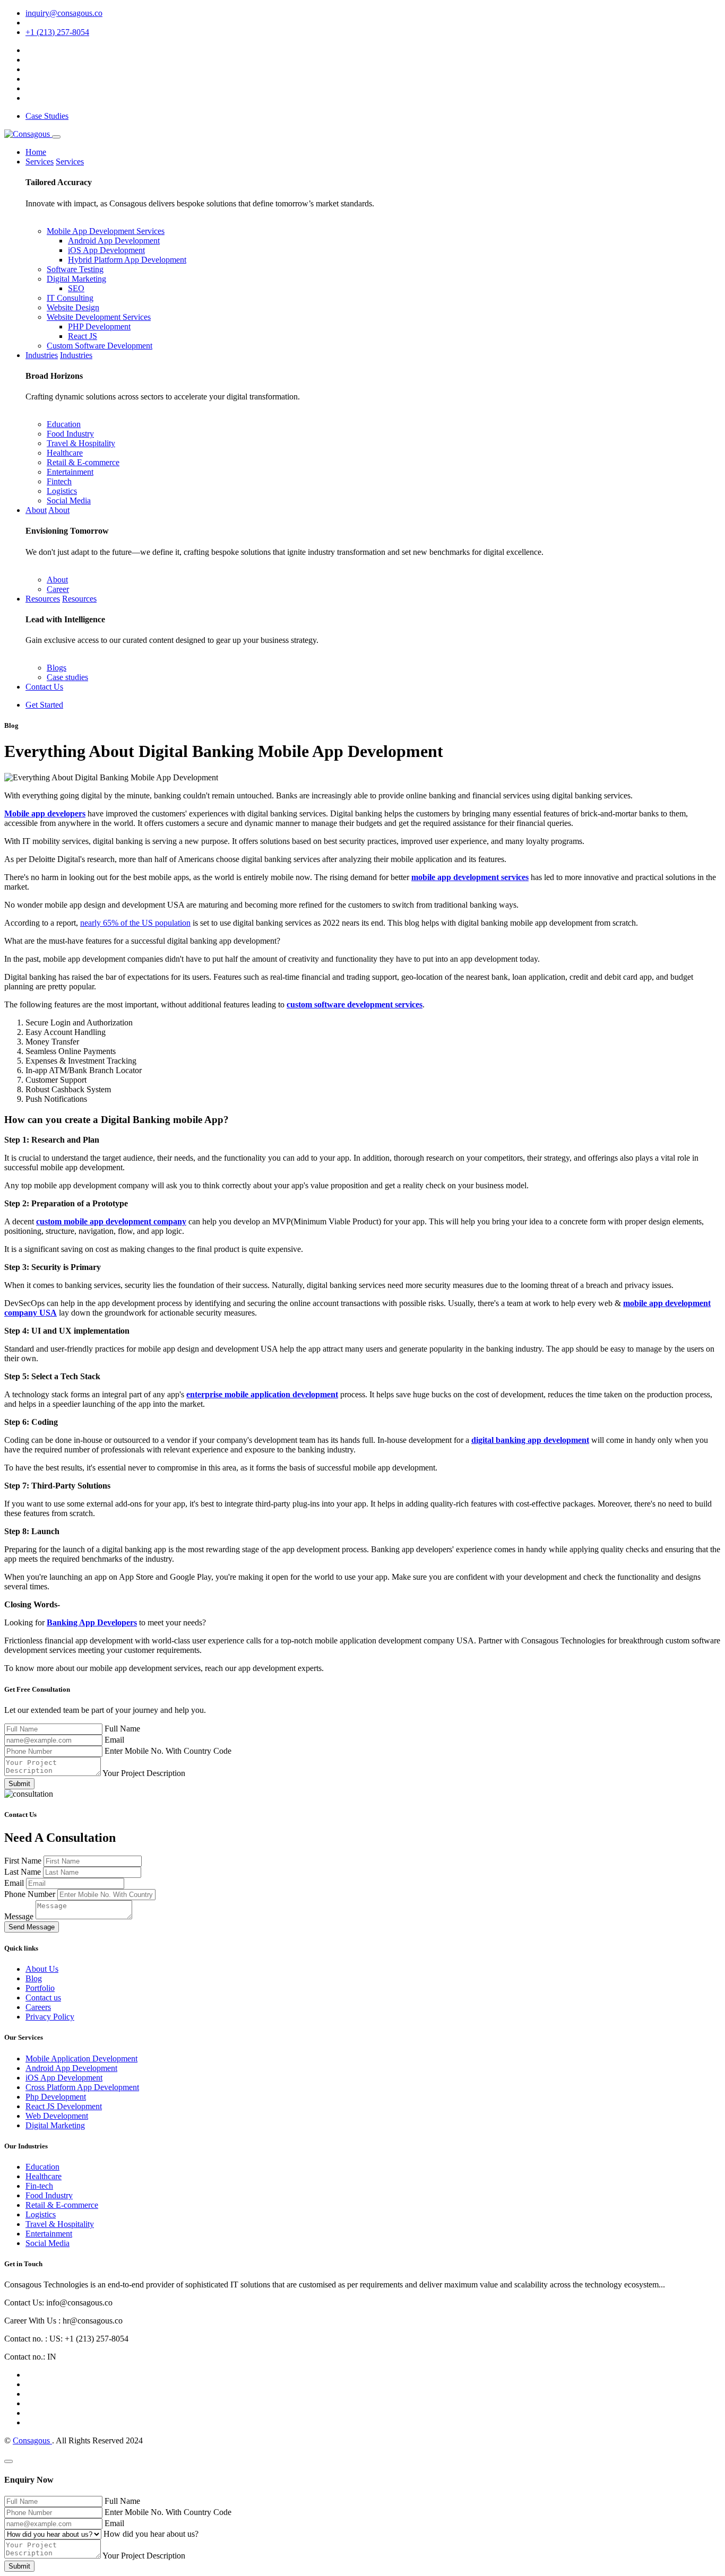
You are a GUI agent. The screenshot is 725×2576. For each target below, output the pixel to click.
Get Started (44, 705)
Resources (43, 599)
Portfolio (40, 1988)
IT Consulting (70, 298)
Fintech (59, 481)
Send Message (32, 1927)
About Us (42, 1969)
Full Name (122, 1729)
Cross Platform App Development (82, 2087)
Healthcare (65, 453)
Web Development (57, 2116)
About (36, 510)
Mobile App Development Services (106, 231)
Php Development (56, 2097)
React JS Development (64, 2106)
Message (20, 1916)
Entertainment (70, 472)
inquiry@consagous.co (64, 13)
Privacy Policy (50, 2017)
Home (36, 152)
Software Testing (75, 269)
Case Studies (47, 116)
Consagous (32, 2440)
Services (40, 162)
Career (58, 589)
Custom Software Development (100, 346)
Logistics (62, 491)
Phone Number (31, 1894)
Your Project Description (144, 1773)
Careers (38, 2007)
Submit (19, 1784)
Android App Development (114, 241)
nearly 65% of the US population (135, 923)
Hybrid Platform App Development (127, 260)
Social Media (69, 501)
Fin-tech (39, 2186)
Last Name (24, 1872)
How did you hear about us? (151, 2534)
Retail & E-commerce (83, 462)
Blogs (57, 668)
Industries (42, 355)
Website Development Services (99, 317)
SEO (76, 288)
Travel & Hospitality (81, 443)
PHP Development (99, 327)
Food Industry (70, 434)
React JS (83, 336)
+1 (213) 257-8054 (57, 32)
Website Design (73, 307)
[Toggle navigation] (56, 137)
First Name (24, 1861)
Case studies (67, 677)
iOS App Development (106, 250)
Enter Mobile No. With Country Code (168, 1751)
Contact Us (44, 687)
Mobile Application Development (81, 2059)
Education (64, 424)
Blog (34, 1978)
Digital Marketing (76, 279)
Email (114, 1740)
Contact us (43, 1998)
